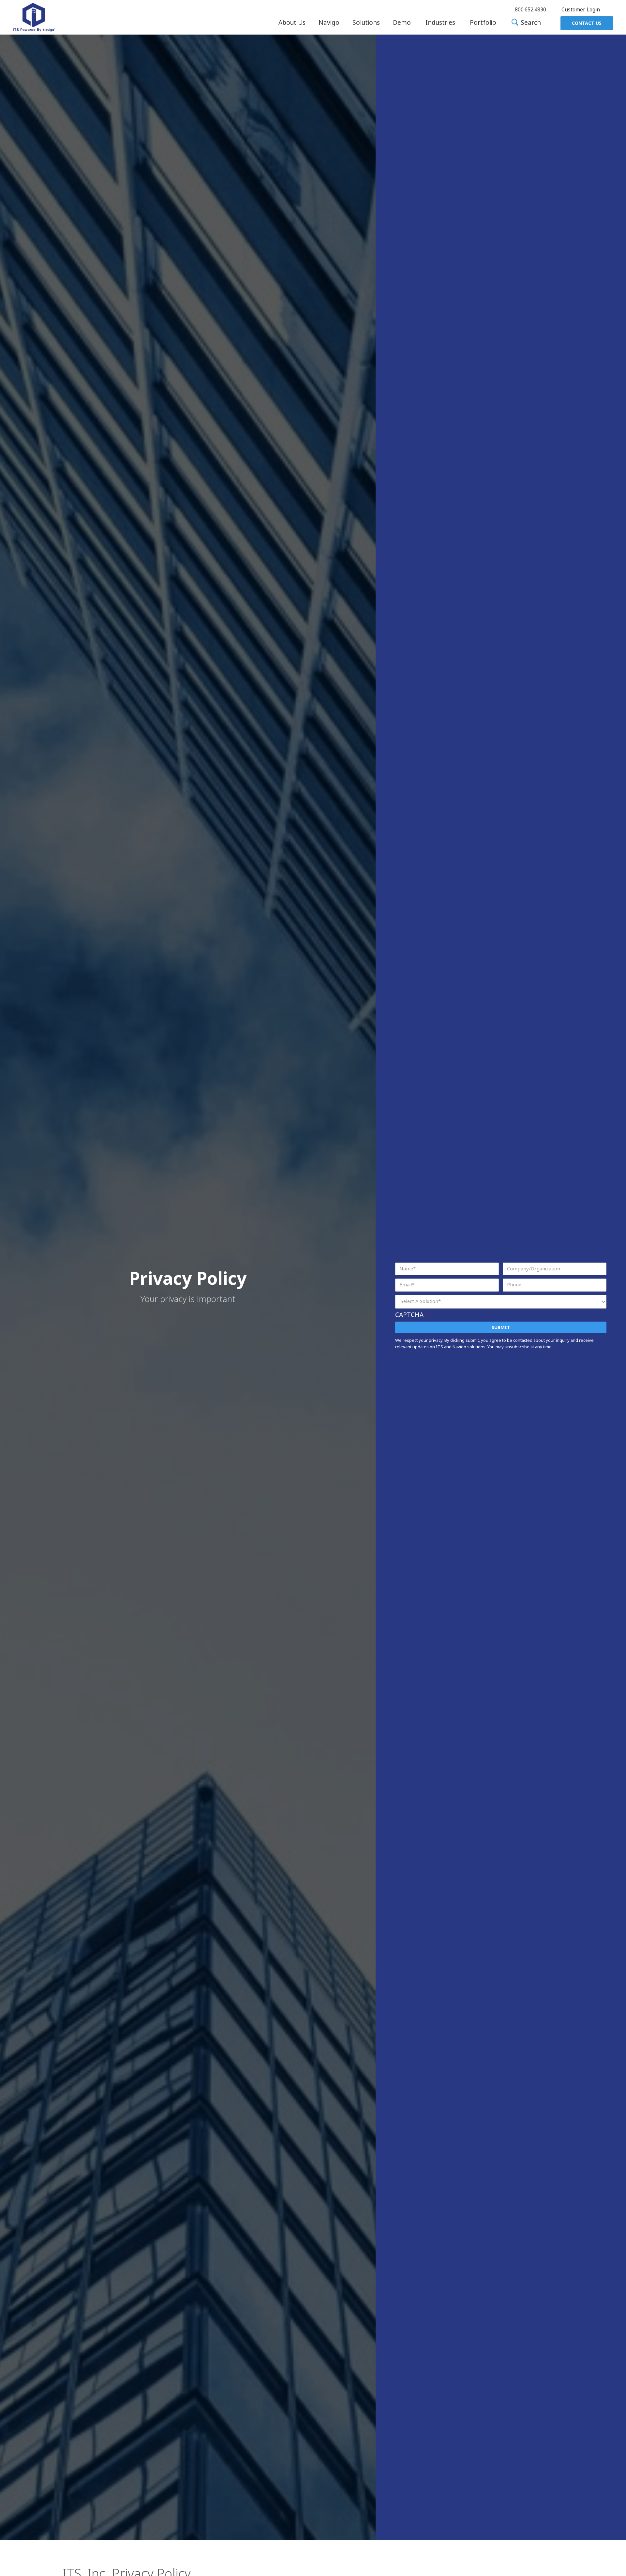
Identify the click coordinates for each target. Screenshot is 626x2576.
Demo (402, 23)
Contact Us (587, 23)
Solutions (366, 23)
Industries (440, 23)
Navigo (329, 23)
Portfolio (483, 23)
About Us (292, 23)
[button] (292, 23)
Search (530, 23)
